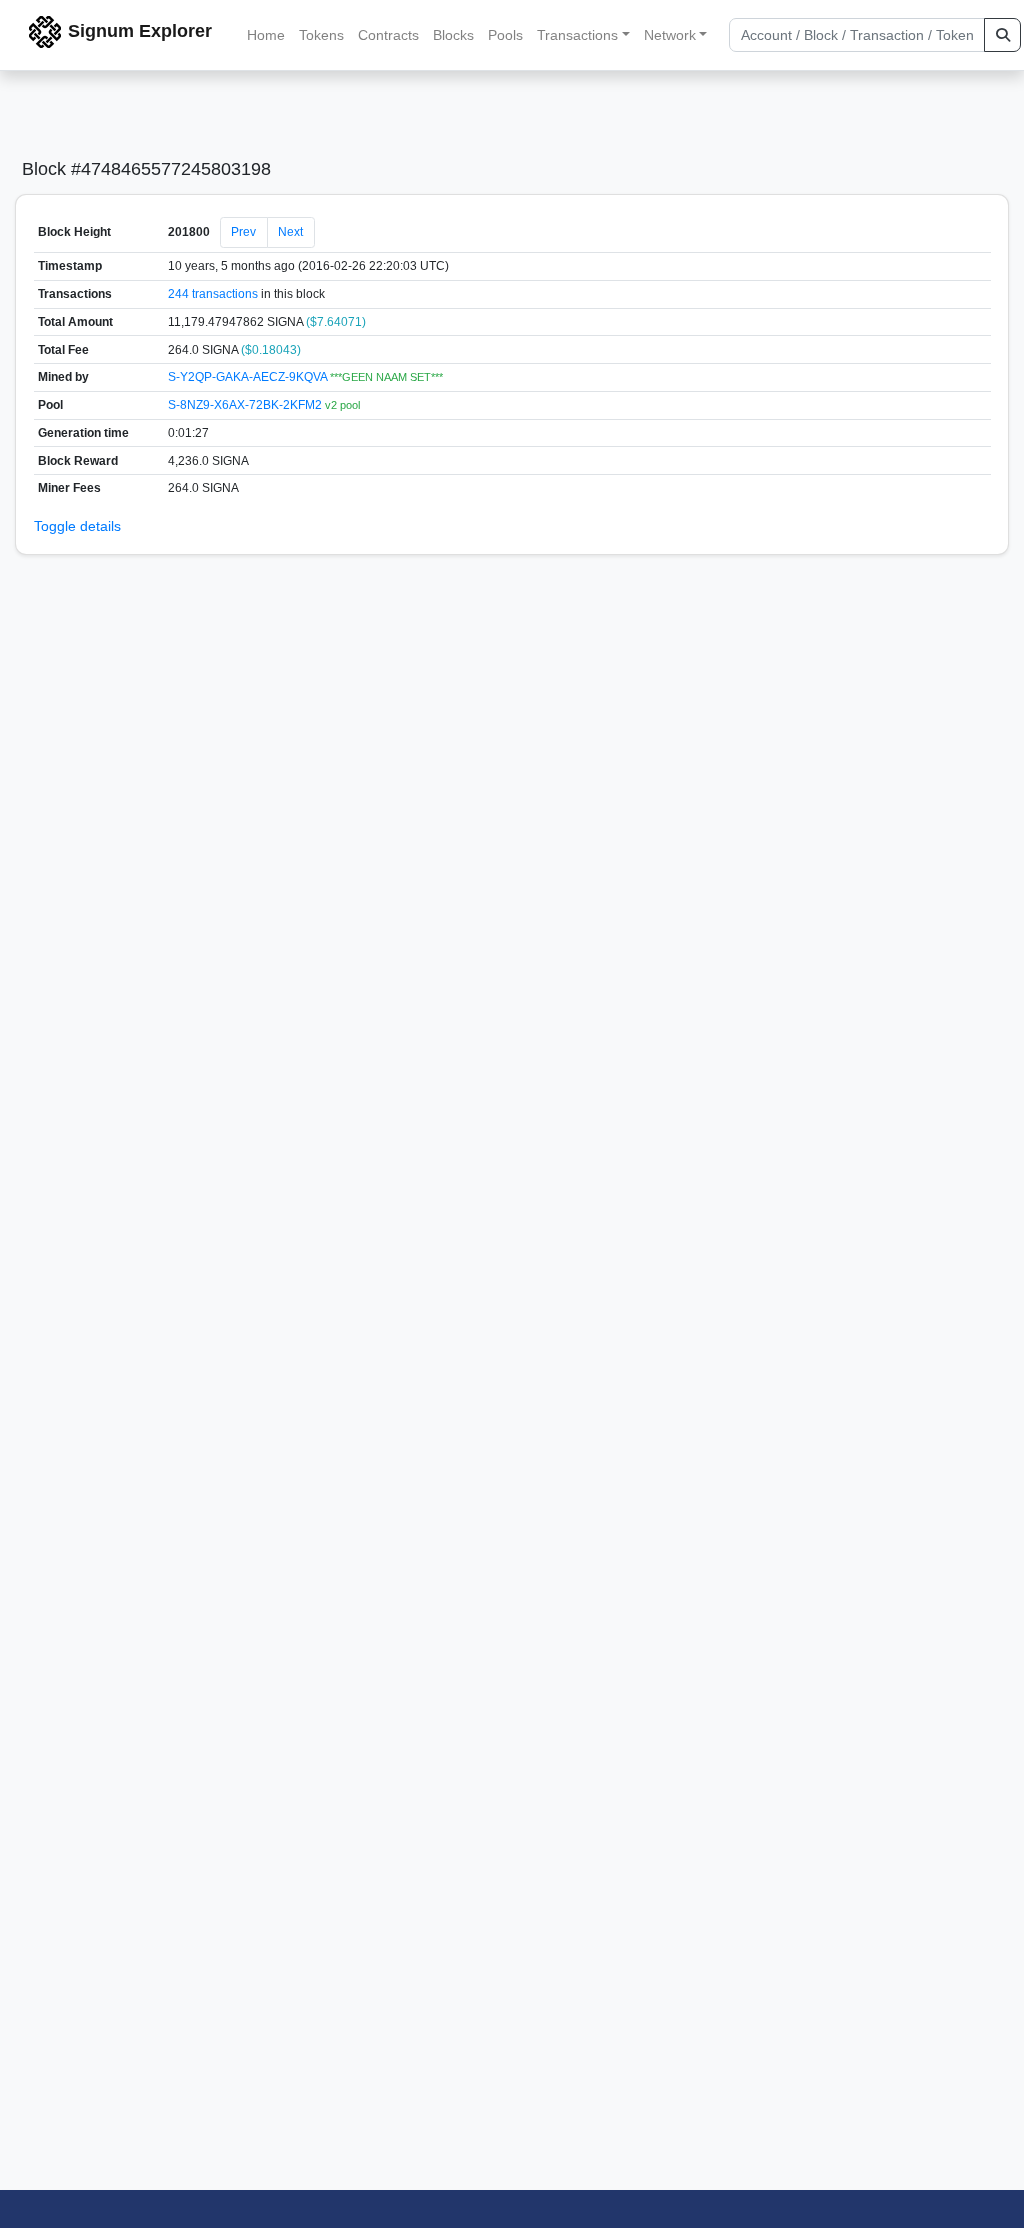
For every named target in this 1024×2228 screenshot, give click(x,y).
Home (266, 35)
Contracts (388, 35)
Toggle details (77, 526)
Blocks (453, 35)
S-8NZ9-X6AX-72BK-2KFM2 (246, 405)
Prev (243, 232)
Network (670, 35)
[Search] (1002, 35)
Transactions (577, 35)
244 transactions (213, 294)
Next (290, 232)
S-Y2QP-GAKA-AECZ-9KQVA (249, 377)
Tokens (321, 35)
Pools (505, 35)
